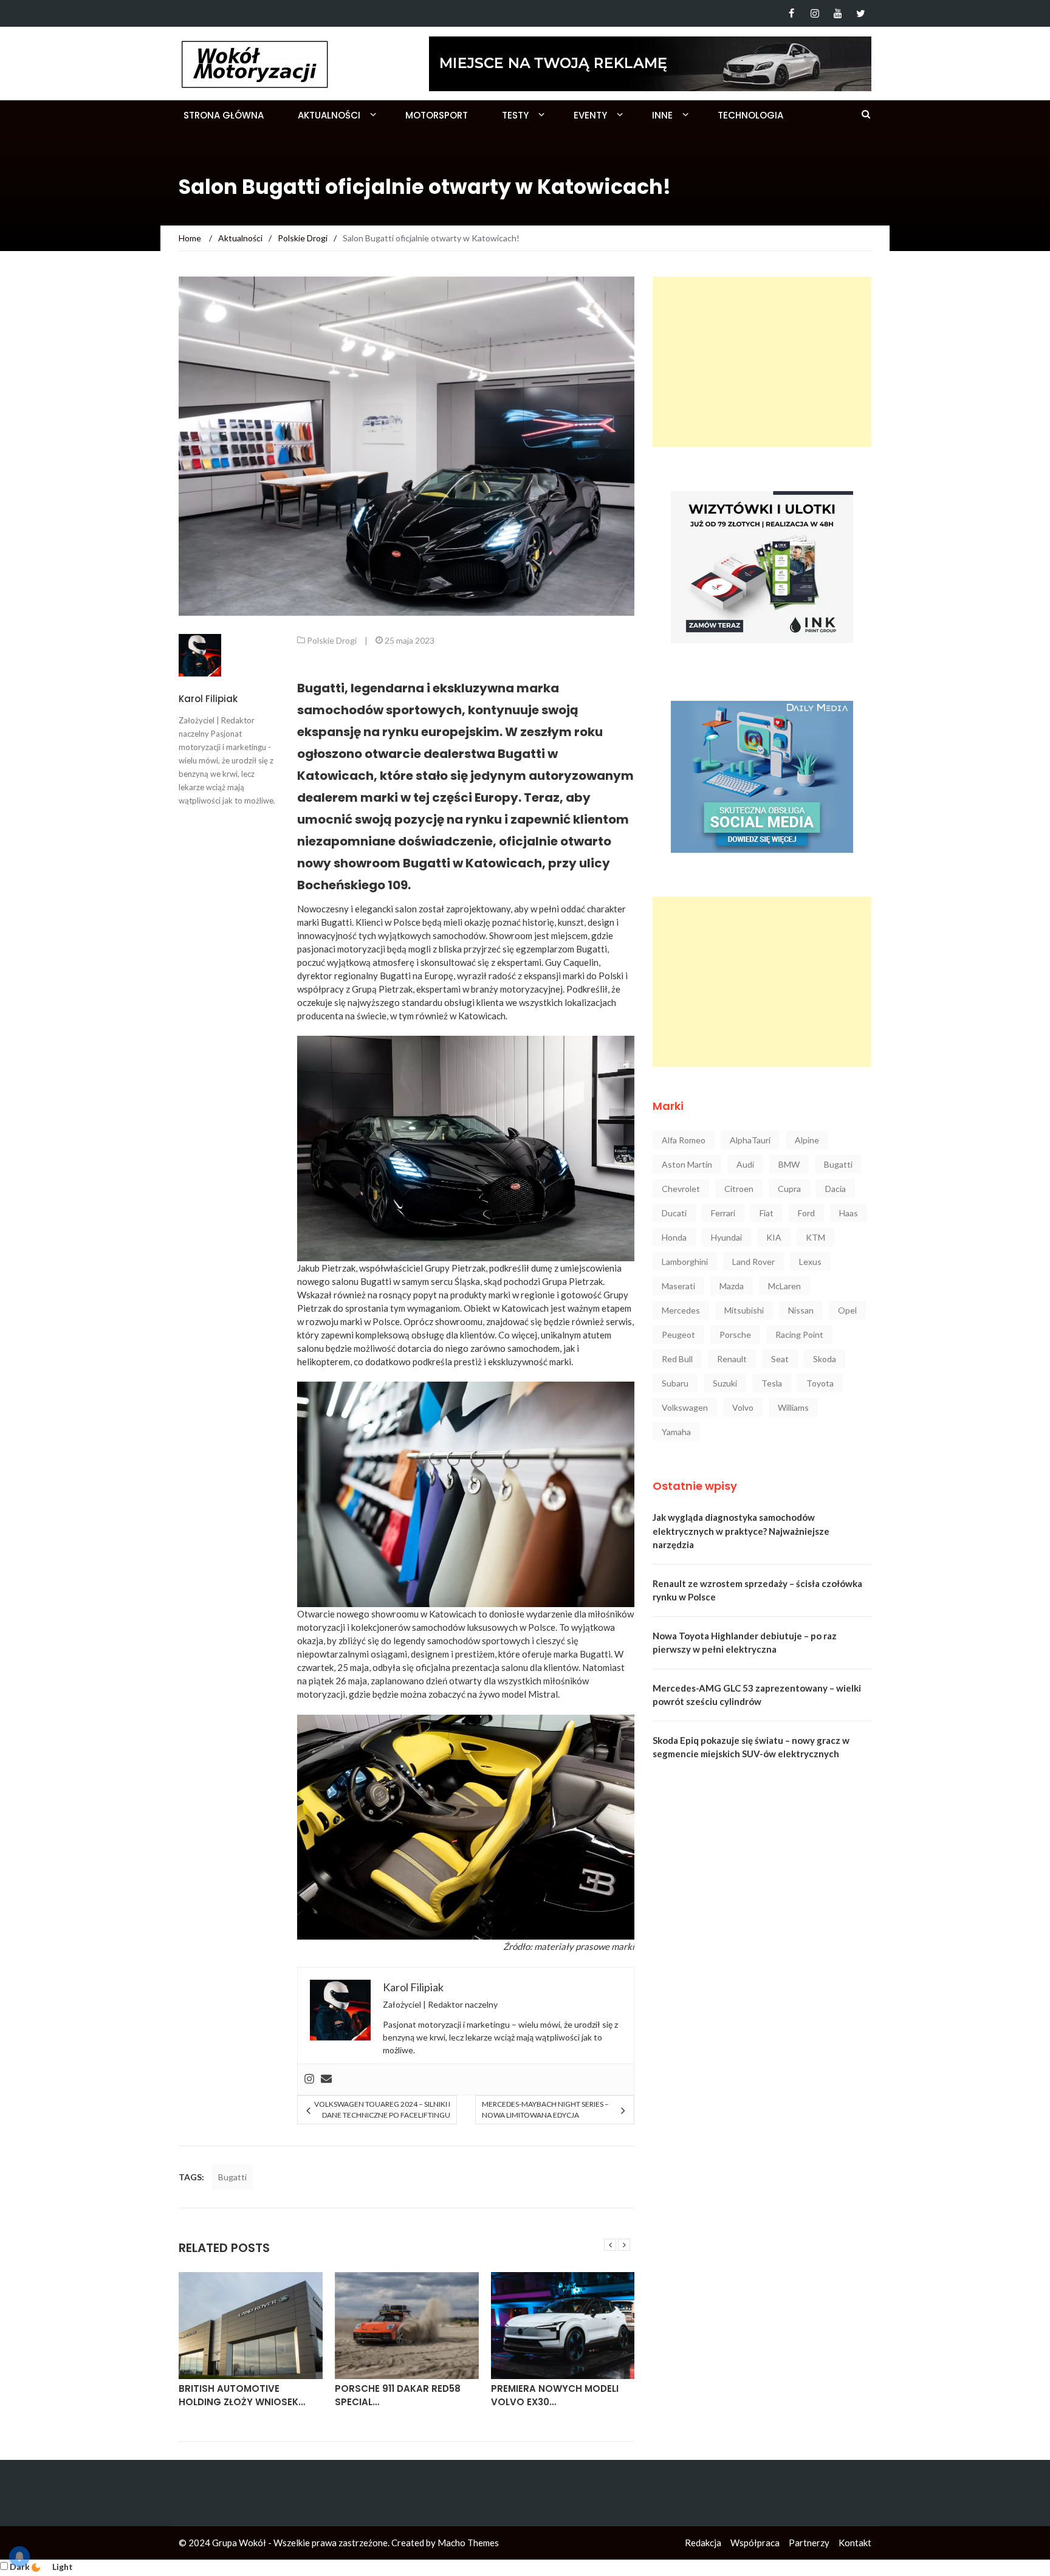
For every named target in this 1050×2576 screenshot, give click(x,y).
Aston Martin (687, 1164)
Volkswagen (685, 1407)
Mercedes (681, 1310)
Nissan (801, 1310)
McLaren (784, 1286)
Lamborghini (685, 1262)
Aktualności (329, 115)
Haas (849, 1213)
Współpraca (755, 2543)
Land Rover (753, 1262)
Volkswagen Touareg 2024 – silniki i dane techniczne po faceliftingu (382, 2109)
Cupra (789, 1189)
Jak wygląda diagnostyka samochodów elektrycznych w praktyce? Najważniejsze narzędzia (741, 1531)
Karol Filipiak (208, 699)
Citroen (739, 1189)
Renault (732, 1359)
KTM (815, 1237)
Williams (793, 1407)
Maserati (678, 1286)
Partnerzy (809, 2543)
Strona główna (224, 115)
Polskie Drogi (332, 640)
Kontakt (855, 2543)
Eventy (590, 115)
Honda (674, 1237)
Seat (780, 1359)
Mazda (732, 1286)
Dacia (836, 1189)
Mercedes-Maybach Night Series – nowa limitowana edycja (545, 2109)
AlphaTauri (750, 1140)
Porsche (735, 1334)
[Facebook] (791, 13)
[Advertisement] (762, 362)
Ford (806, 1213)
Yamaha (676, 1432)
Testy (515, 115)
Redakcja (703, 2543)
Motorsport (437, 115)
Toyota (820, 1383)
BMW (789, 1164)
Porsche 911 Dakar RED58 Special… (398, 2395)
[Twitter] (861, 13)
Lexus (810, 1262)
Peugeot (678, 1334)
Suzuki (725, 1383)
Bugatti (232, 2177)
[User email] (326, 2079)
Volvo (743, 1407)
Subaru (675, 1383)
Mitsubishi (744, 1310)
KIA (774, 1237)
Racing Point (799, 1334)
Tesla (772, 1383)
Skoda (825, 1359)
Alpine (807, 1140)
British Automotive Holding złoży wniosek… (242, 2395)
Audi (745, 1164)
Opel (847, 1310)
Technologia (750, 115)
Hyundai (726, 1237)
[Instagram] (815, 13)
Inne (662, 115)
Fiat (767, 1213)
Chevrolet (681, 1189)
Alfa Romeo (684, 1140)
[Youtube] (838, 13)
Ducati (674, 1213)
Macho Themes (468, 2543)
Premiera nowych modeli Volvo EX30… (555, 2395)
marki (623, 1946)
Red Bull (677, 1359)
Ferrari (723, 1213)
